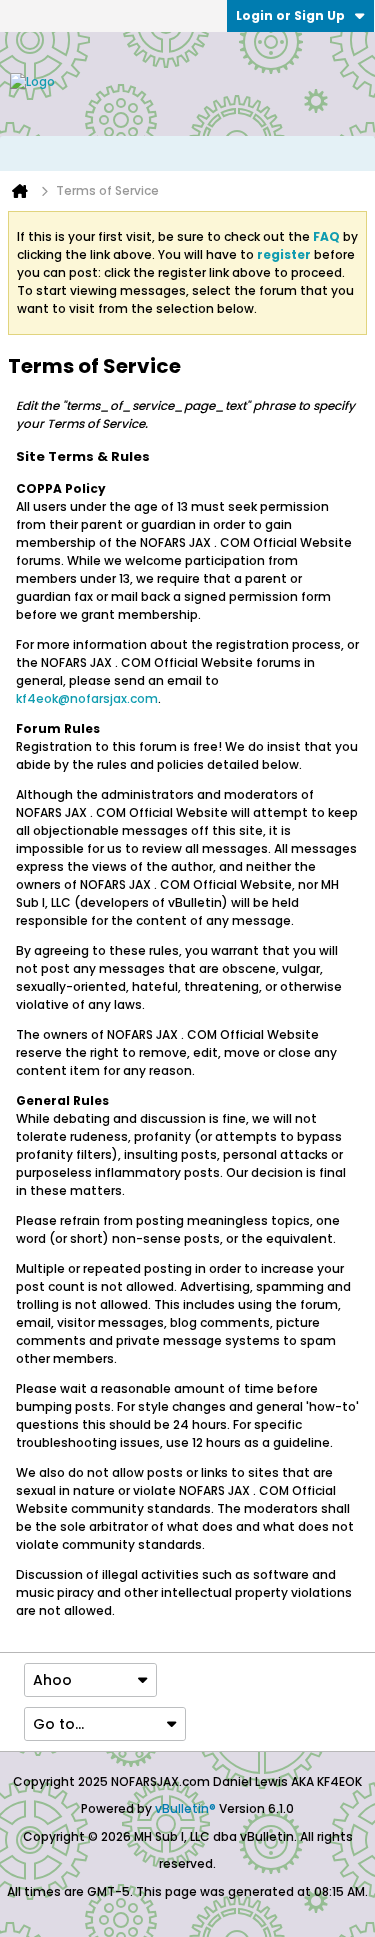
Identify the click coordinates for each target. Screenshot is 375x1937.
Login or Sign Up (290, 15)
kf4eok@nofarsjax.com (87, 698)
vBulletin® (185, 1808)
